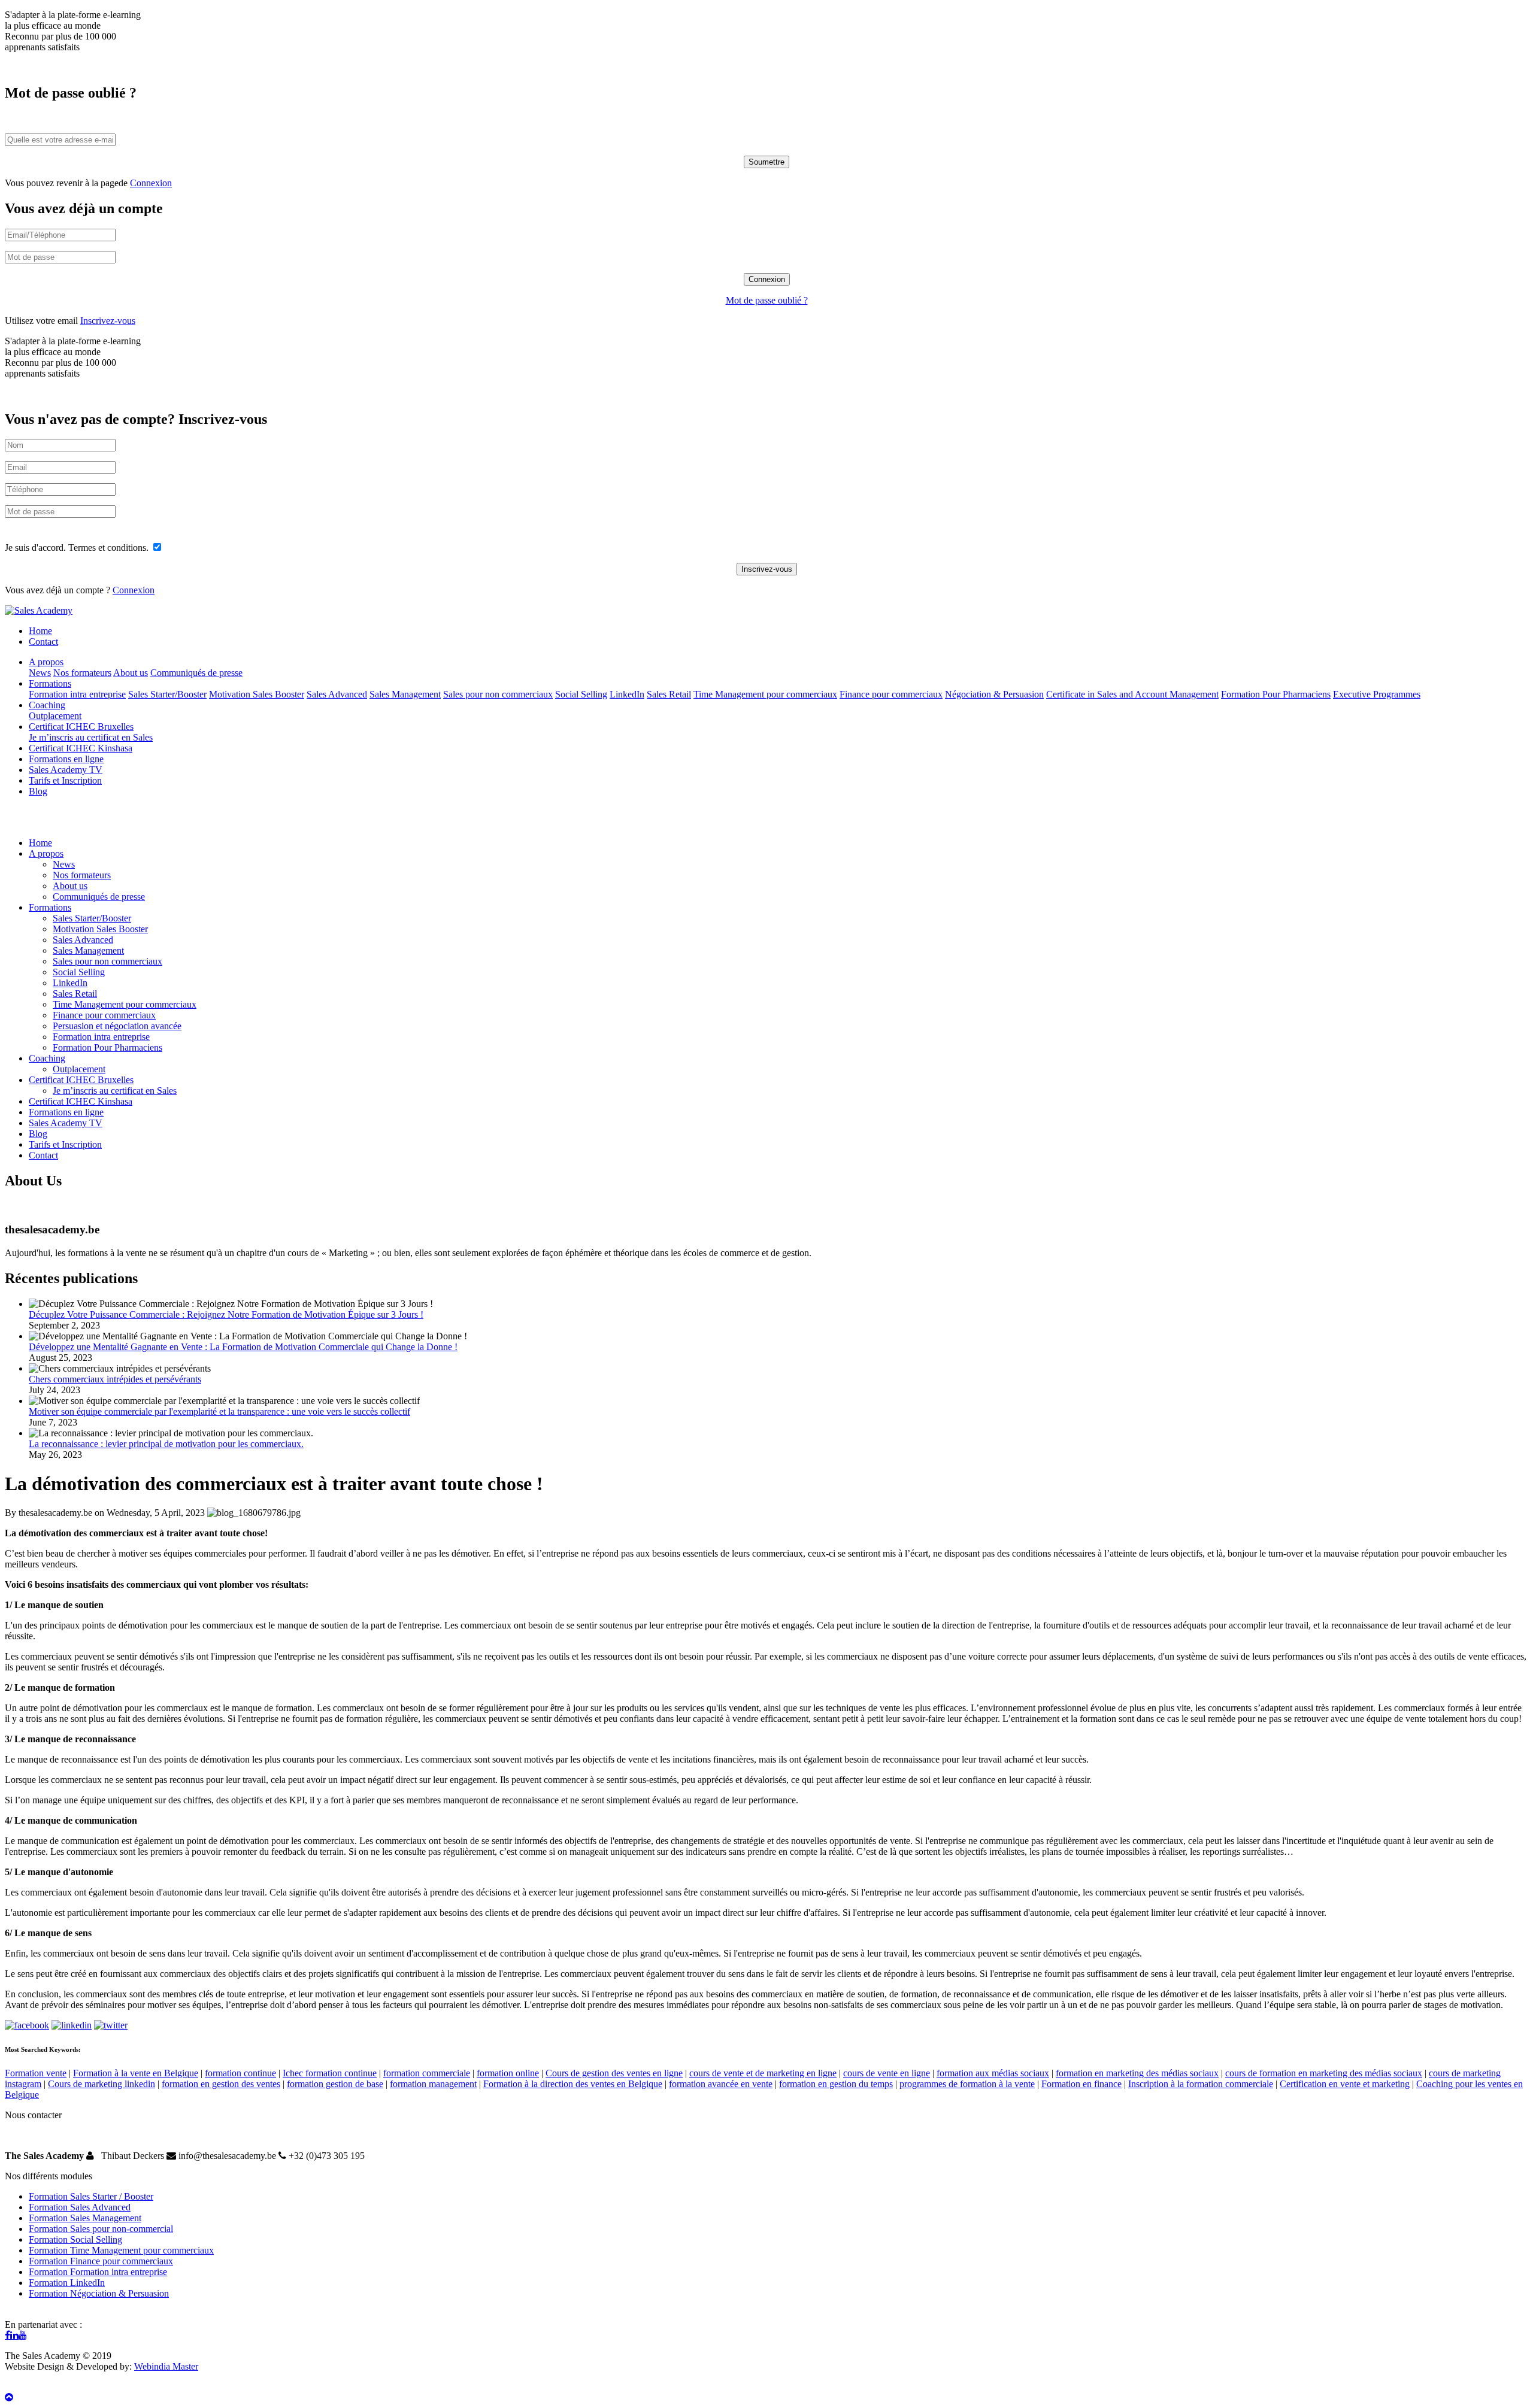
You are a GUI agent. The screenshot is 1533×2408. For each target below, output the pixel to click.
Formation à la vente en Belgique (136, 2073)
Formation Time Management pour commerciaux (121, 2250)
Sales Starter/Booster (167, 694)
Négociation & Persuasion (994, 694)
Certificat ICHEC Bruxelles (81, 727)
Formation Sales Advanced (80, 2207)
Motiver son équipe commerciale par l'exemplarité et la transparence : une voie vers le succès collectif (219, 1411)
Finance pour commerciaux (891, 694)
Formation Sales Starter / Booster (91, 2196)
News (40, 673)
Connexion (151, 183)
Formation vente (36, 2073)
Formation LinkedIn (67, 2283)
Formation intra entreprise (77, 694)
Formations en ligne (66, 759)
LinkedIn (627, 694)
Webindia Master (166, 2366)
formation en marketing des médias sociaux (1137, 2073)
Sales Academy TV (66, 770)
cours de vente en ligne (887, 2073)
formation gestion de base (335, 2084)
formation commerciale (427, 2073)
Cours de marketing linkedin (102, 2084)
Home (40, 631)
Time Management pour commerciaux (765, 694)
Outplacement (55, 716)
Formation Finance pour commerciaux (101, 2261)
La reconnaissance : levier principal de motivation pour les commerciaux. (166, 1444)
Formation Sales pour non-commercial (101, 2229)
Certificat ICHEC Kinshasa (81, 748)
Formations (50, 683)
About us (131, 673)
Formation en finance (1081, 2084)
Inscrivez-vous (108, 321)
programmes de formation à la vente (967, 2084)
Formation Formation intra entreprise (98, 2272)
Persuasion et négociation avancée (117, 1026)
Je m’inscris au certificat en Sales (91, 737)
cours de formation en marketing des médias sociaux (1324, 2073)
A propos (46, 662)
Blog (38, 791)
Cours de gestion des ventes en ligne (614, 2073)
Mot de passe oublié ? (767, 300)
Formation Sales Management (85, 2218)
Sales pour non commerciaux (498, 694)
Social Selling (581, 694)
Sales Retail (669, 694)
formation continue (240, 2073)
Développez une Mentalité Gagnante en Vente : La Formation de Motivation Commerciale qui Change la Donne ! (243, 1347)
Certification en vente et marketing (1345, 2084)
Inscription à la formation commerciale (1201, 2084)
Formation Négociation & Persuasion (99, 2293)
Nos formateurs (82, 673)
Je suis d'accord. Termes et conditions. (78, 548)
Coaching (47, 705)
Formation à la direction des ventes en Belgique (573, 2084)
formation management (433, 2084)
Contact (43, 642)
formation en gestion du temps (836, 2084)
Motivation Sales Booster (257, 694)
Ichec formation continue (330, 2073)
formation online (508, 2073)
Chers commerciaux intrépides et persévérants (115, 1379)
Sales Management (405, 694)
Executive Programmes (1377, 694)
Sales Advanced (337, 694)
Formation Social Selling (75, 2239)
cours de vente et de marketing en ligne (763, 2073)
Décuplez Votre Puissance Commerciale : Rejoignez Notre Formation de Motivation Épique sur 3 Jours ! (226, 1314)
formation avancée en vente (721, 2084)
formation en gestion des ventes (221, 2084)
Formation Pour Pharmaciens (1276, 694)
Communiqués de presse (196, 673)
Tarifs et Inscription (65, 780)
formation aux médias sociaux (993, 2073)
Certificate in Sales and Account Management (1132, 694)
